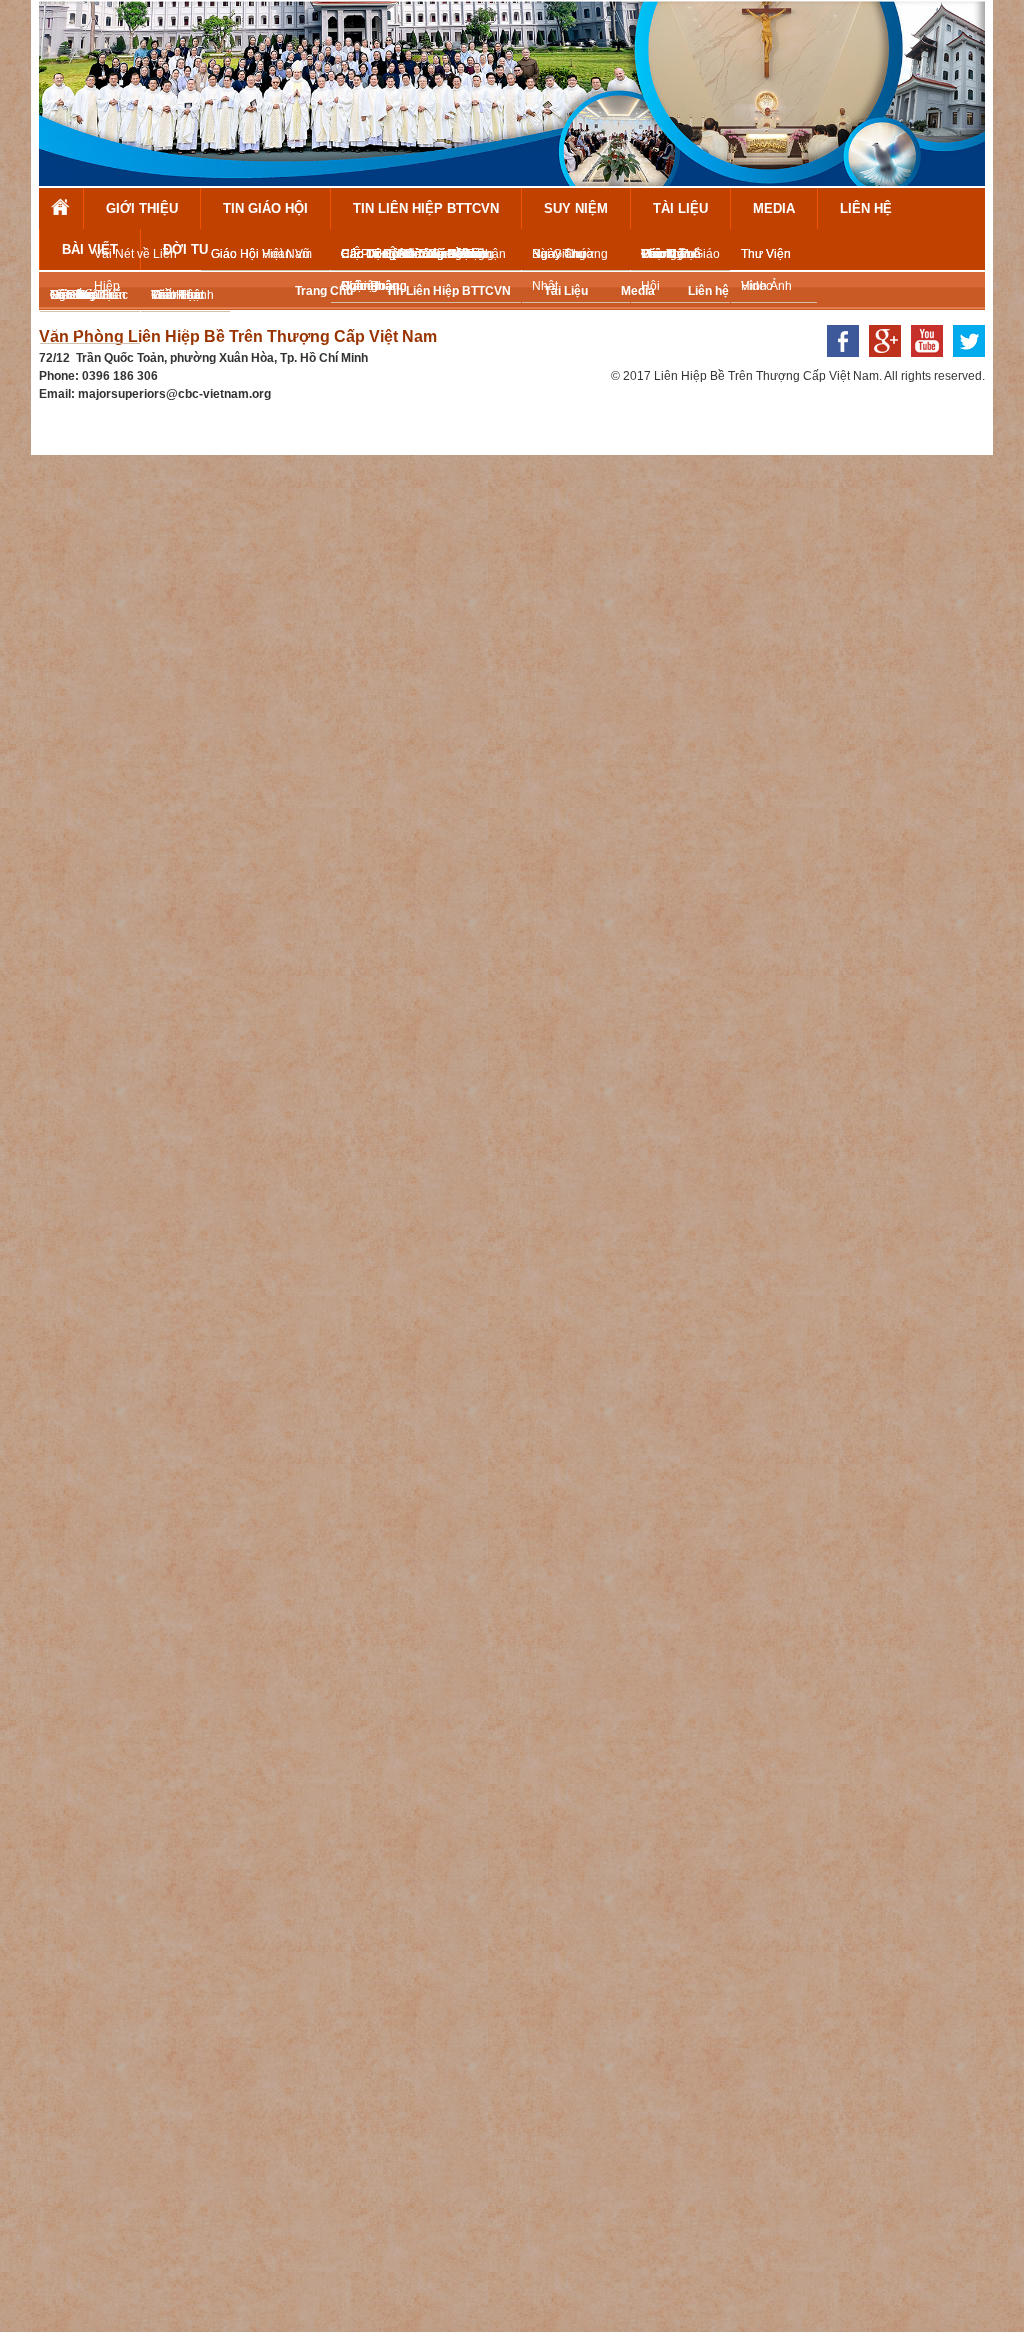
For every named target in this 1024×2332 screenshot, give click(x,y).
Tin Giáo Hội (265, 208)
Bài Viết (90, 249)
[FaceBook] (838, 363)
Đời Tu (185, 249)
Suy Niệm (576, 208)
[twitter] (964, 363)
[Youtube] (922, 363)
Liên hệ (866, 208)
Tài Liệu (680, 208)
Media (774, 208)
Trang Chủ (61, 208)
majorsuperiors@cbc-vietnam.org (174, 394)
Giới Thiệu (142, 208)
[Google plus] (880, 363)
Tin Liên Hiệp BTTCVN (426, 208)
